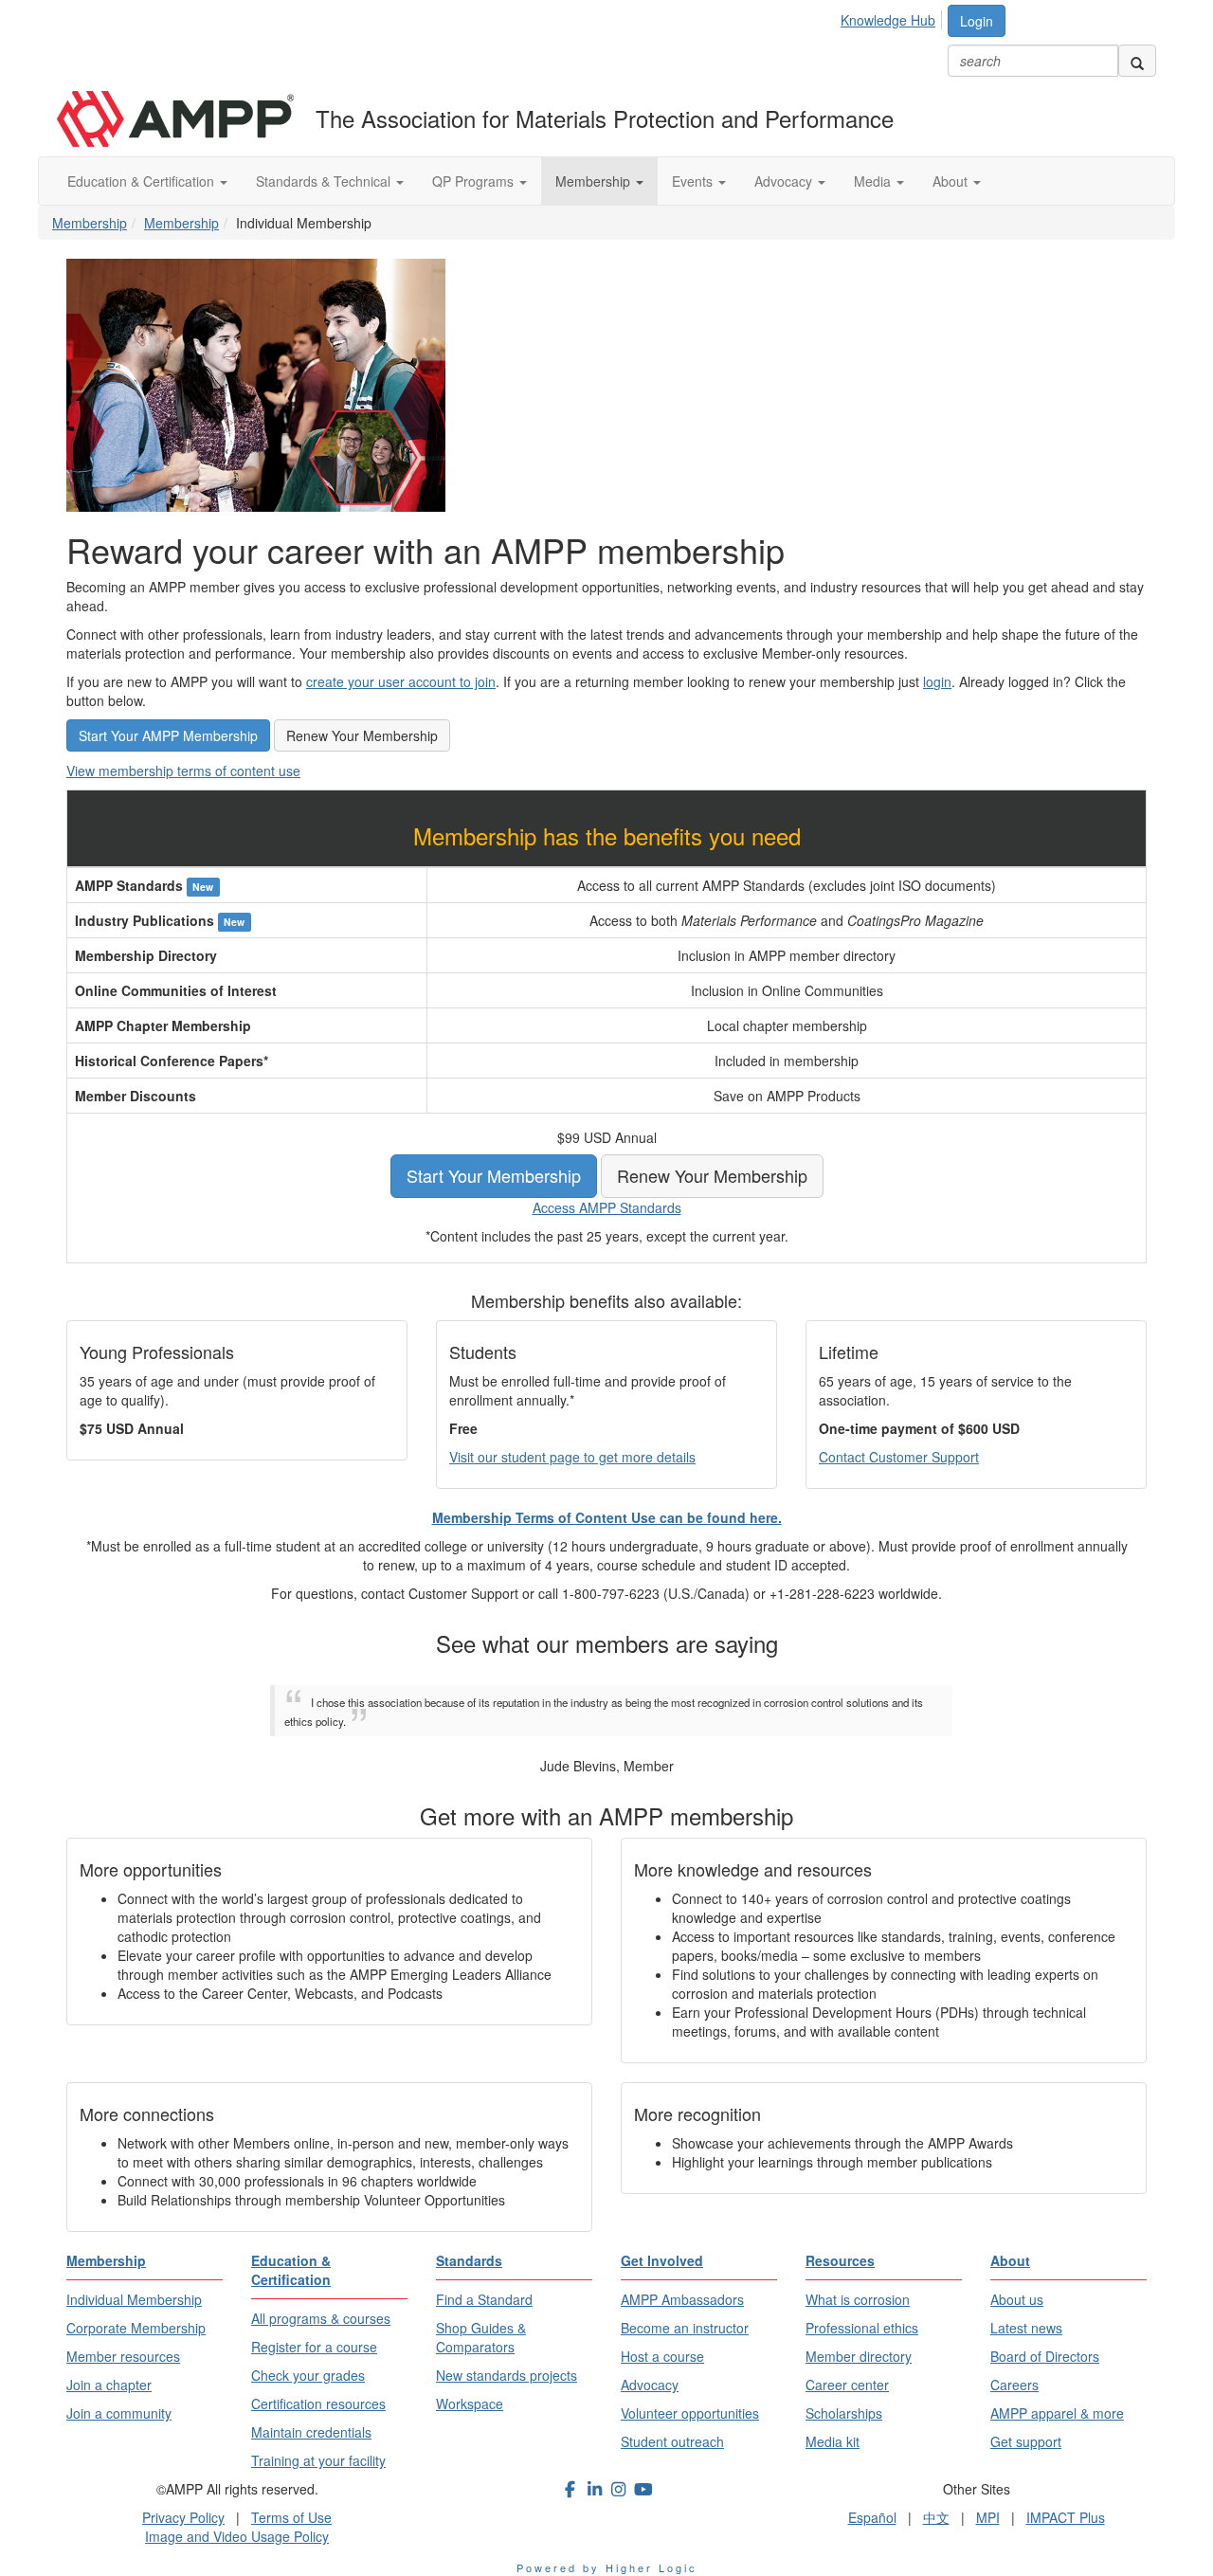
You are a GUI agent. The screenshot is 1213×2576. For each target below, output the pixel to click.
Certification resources (318, 2404)
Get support (1026, 2441)
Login (977, 21)
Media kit (833, 2441)
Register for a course (314, 2347)
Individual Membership (134, 2299)
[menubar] (893, 17)
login (937, 681)
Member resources (123, 2356)
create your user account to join (401, 681)
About (952, 181)
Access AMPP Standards (607, 1207)
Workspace (470, 2404)
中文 (936, 2517)
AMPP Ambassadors (682, 2299)
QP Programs (475, 181)
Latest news (1026, 2328)
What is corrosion (858, 2299)
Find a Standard (484, 2299)
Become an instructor (685, 2328)
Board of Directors (1045, 2356)
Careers (1014, 2385)
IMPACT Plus (1066, 2517)
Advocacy (785, 181)
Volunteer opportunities (690, 2413)
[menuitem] (893, 17)
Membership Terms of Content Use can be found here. (607, 1517)
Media (874, 181)
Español (872, 2517)
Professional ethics (862, 2328)
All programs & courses (321, 2318)
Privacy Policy (183, 2517)
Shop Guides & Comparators (481, 2337)
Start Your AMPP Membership (168, 735)
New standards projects (507, 2375)
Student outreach (672, 2441)
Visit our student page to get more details (572, 1457)
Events (694, 181)
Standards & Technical (325, 181)
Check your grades (308, 2375)
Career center (847, 2385)
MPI (988, 2517)
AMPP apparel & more (1057, 2413)
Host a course (662, 2356)
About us (1017, 2299)
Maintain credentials (311, 2432)
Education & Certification (143, 181)
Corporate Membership (136, 2328)
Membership (595, 181)
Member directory (859, 2356)
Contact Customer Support (899, 1457)
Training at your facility (318, 2460)
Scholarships (844, 2413)
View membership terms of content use (183, 771)
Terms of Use (291, 2517)
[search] (1137, 61)
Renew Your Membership (362, 735)
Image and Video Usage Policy (237, 2536)
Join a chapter (109, 2385)
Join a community (119, 2413)
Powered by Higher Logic (607, 2567)
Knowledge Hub (888, 20)
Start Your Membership (494, 1175)
